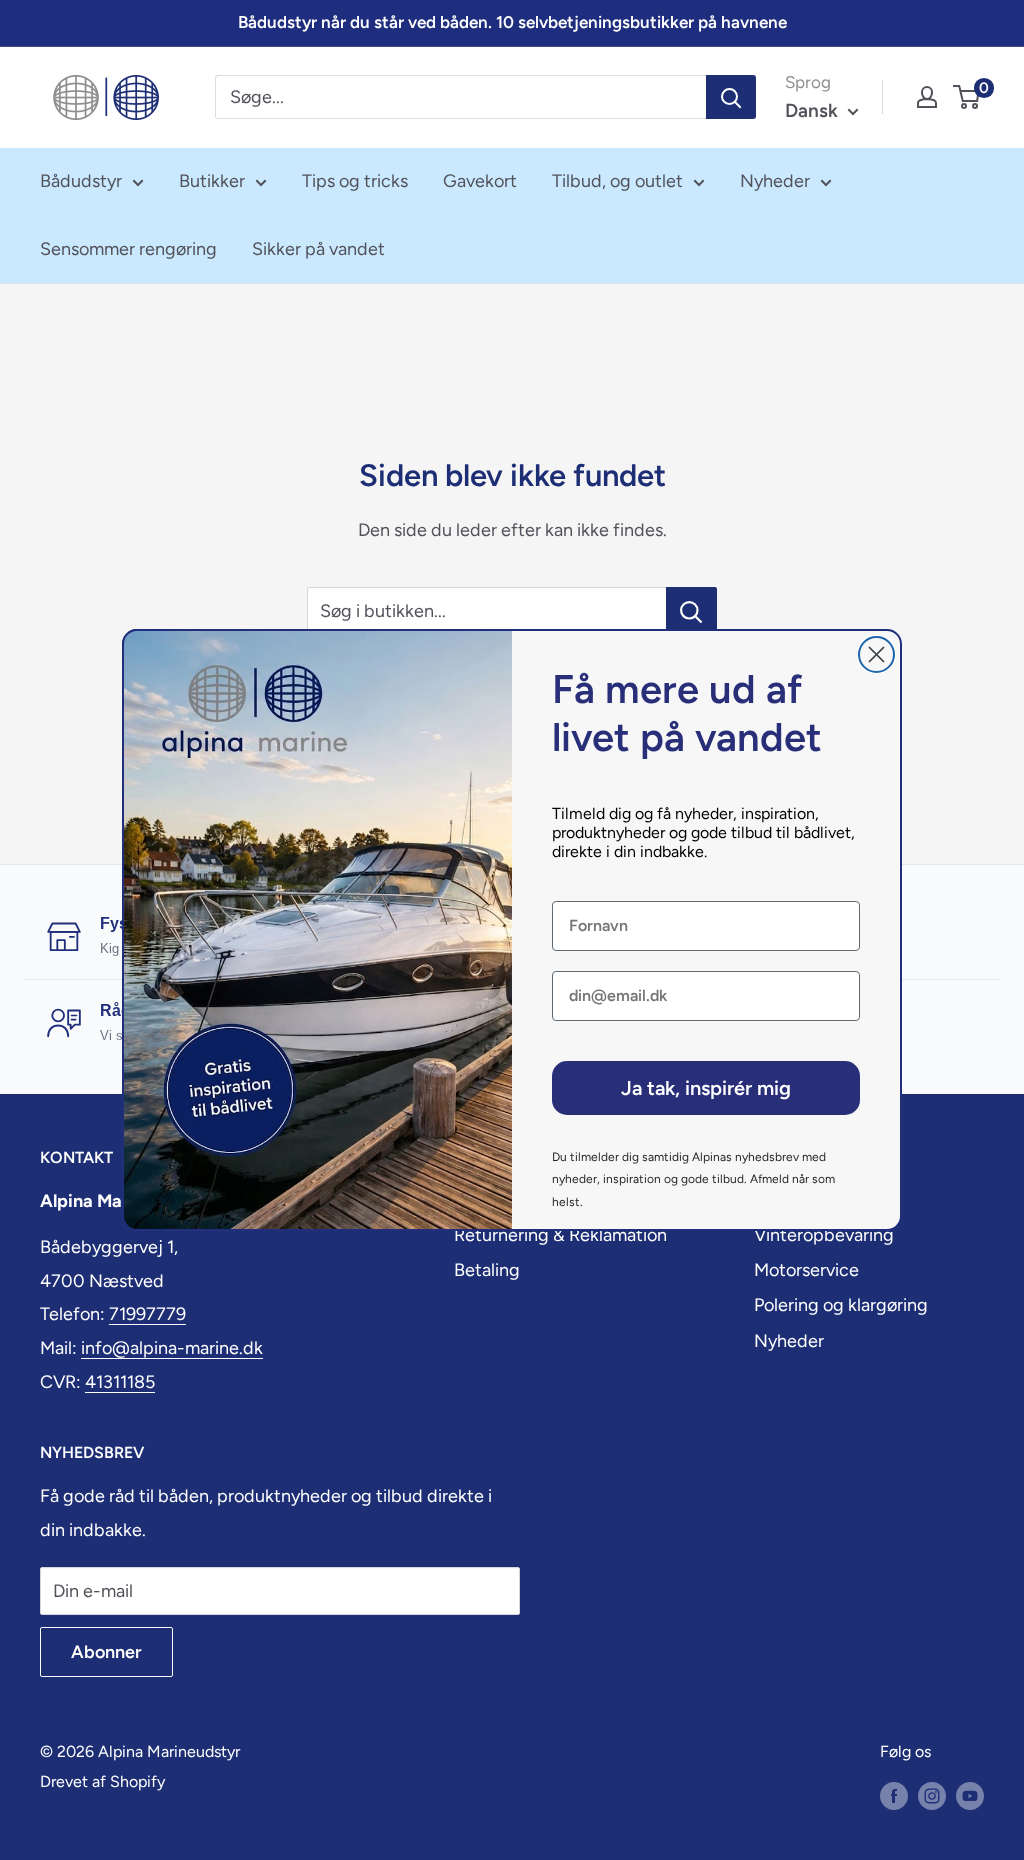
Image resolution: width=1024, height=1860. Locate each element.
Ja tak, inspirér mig (706, 1088)
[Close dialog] (876, 654)
